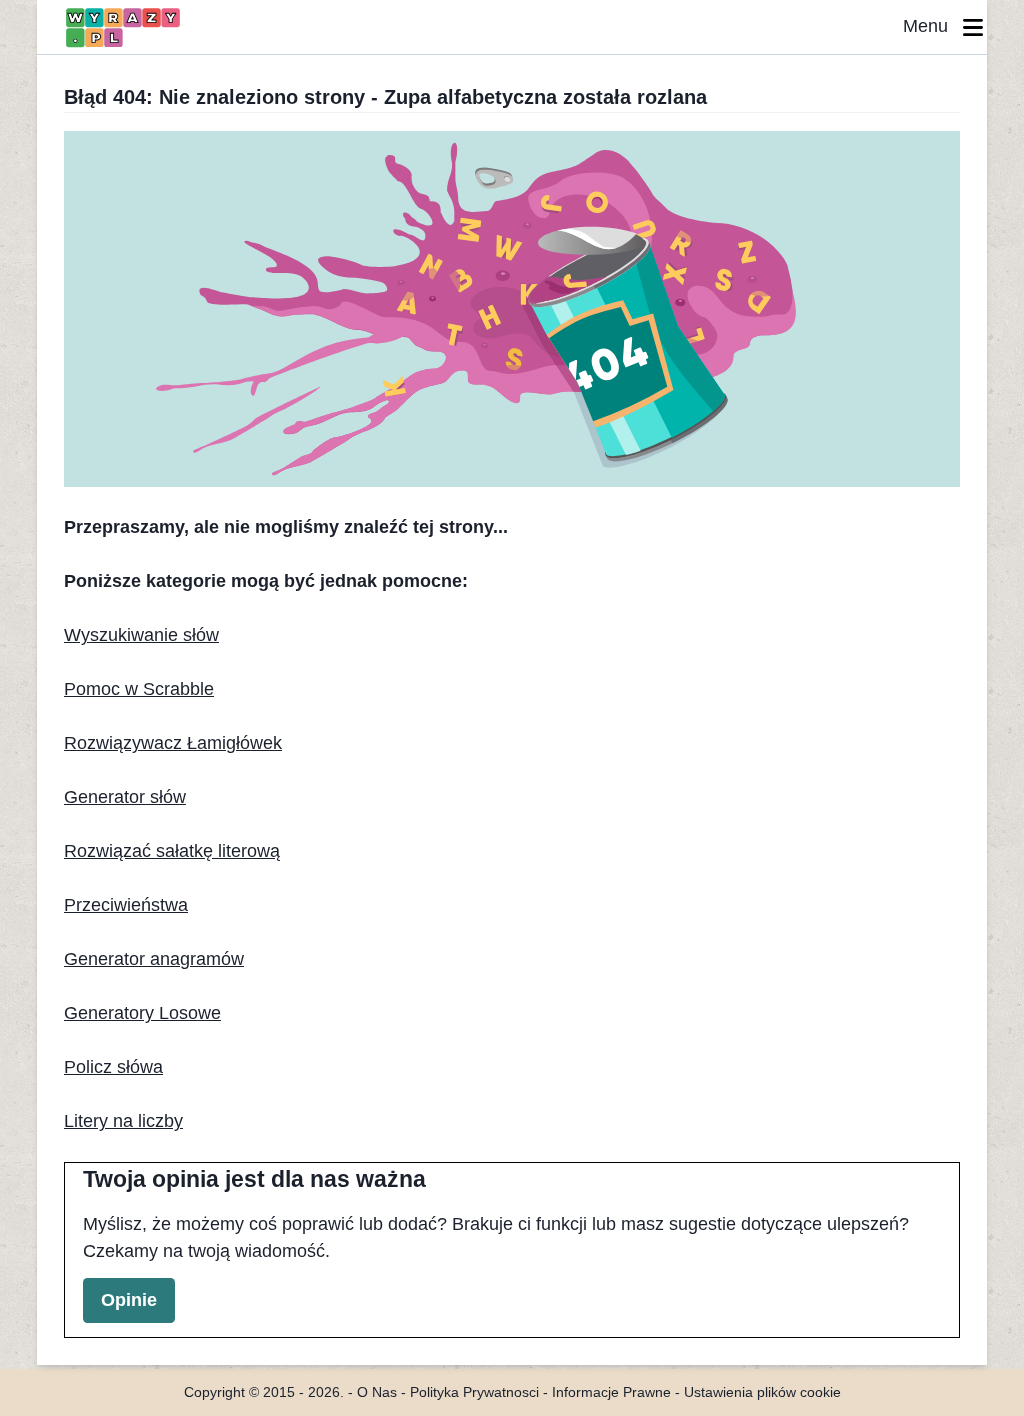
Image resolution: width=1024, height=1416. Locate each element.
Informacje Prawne (611, 1392)
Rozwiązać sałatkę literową (172, 851)
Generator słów (125, 797)
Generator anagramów (154, 959)
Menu (933, 26)
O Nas (377, 1392)
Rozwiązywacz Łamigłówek (173, 743)
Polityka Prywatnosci (474, 1392)
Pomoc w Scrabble (139, 689)
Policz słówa (113, 1067)
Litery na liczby (123, 1121)
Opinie (129, 1300)
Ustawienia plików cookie (762, 1392)
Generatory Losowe (142, 1013)
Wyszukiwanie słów (141, 635)
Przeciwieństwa (126, 905)
